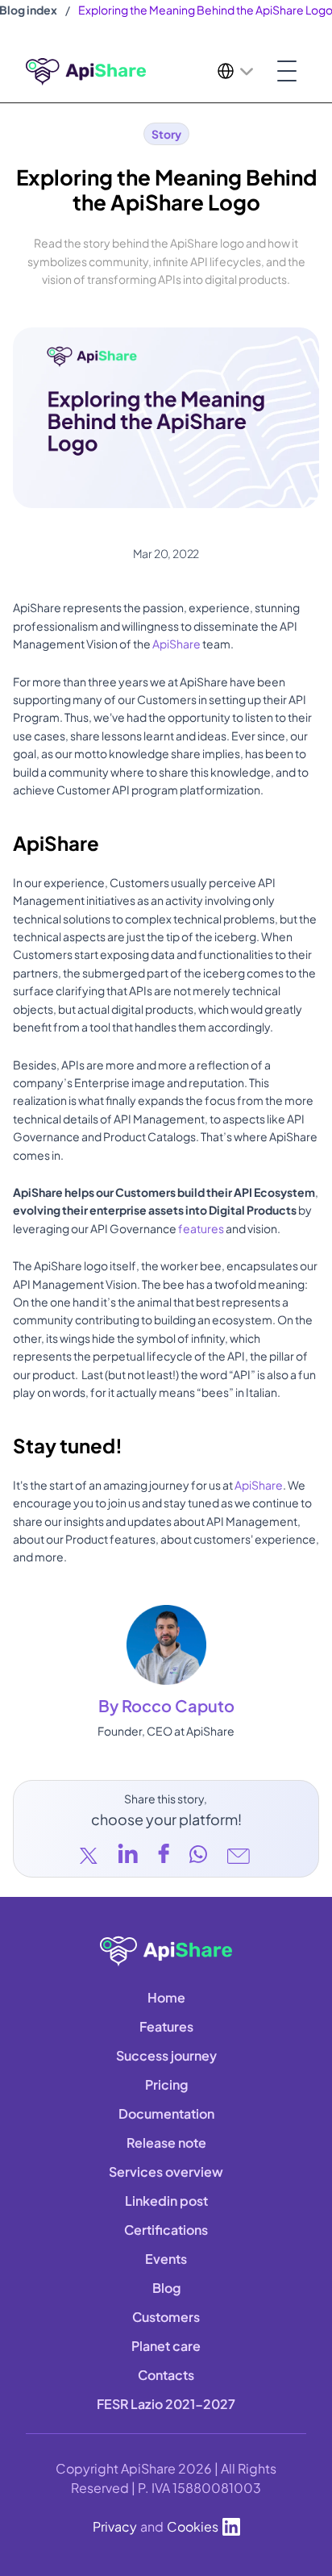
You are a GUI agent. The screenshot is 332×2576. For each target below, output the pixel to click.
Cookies (193, 2526)
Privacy (115, 2526)
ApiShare (176, 644)
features (201, 1228)
